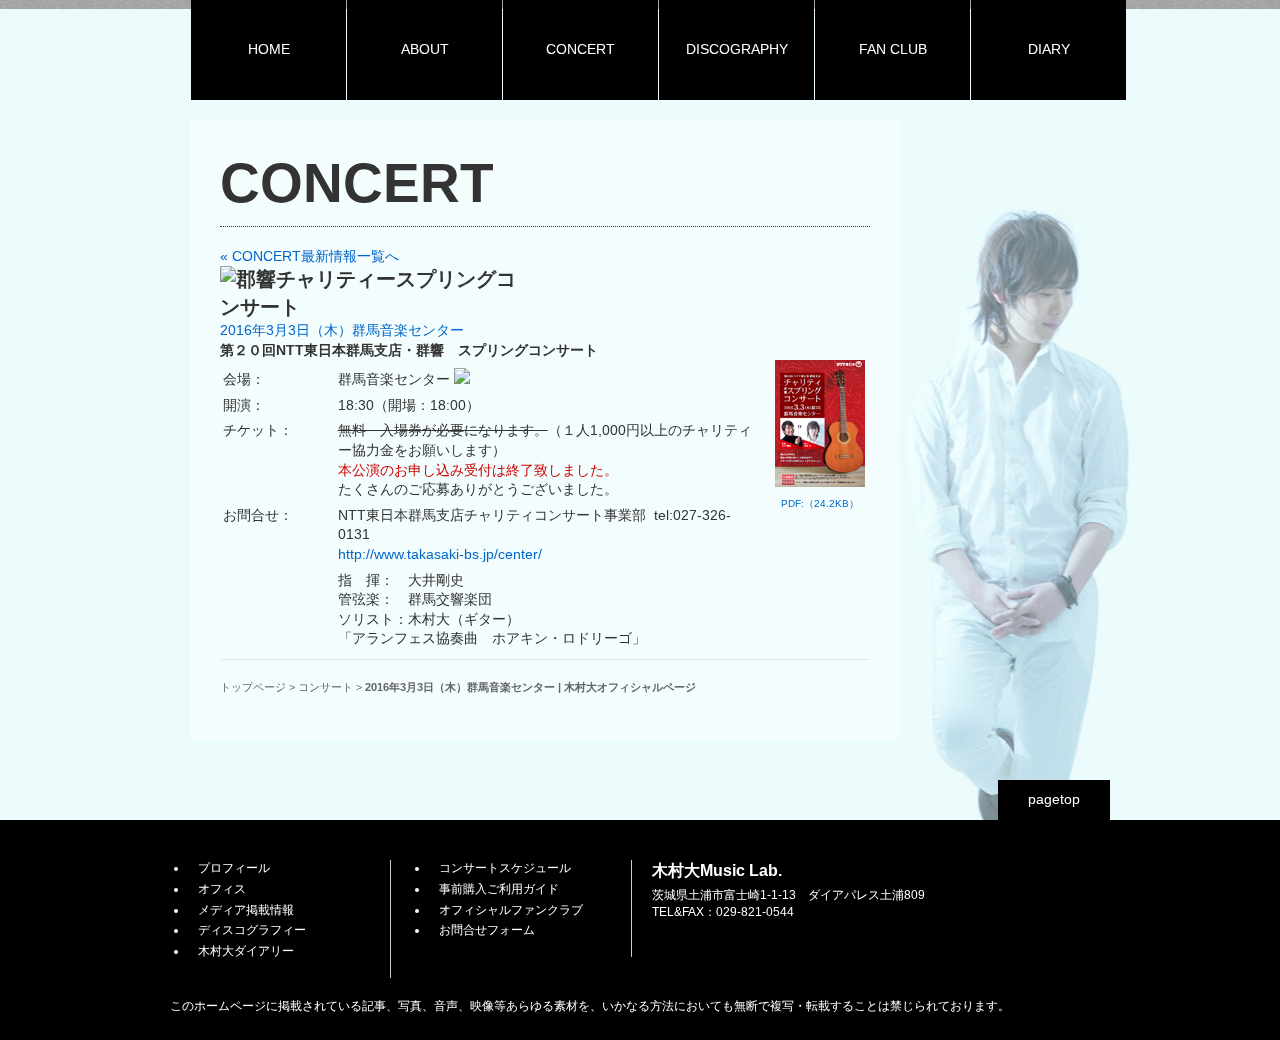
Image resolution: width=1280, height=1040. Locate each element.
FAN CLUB (893, 49)
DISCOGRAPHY (737, 49)
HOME (269, 49)
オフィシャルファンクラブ (511, 910)
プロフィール (234, 868)
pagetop (1054, 799)
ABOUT (425, 49)
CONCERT (580, 49)
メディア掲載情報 (246, 910)
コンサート (325, 687)
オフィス (222, 889)
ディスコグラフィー (252, 930)
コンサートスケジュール (505, 868)
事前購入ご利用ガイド (499, 889)
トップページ (253, 687)
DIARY (1049, 49)
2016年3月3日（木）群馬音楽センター (342, 330)
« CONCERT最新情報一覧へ (309, 256)
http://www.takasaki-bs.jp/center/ (440, 554)
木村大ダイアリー (246, 951)
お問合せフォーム (487, 930)
